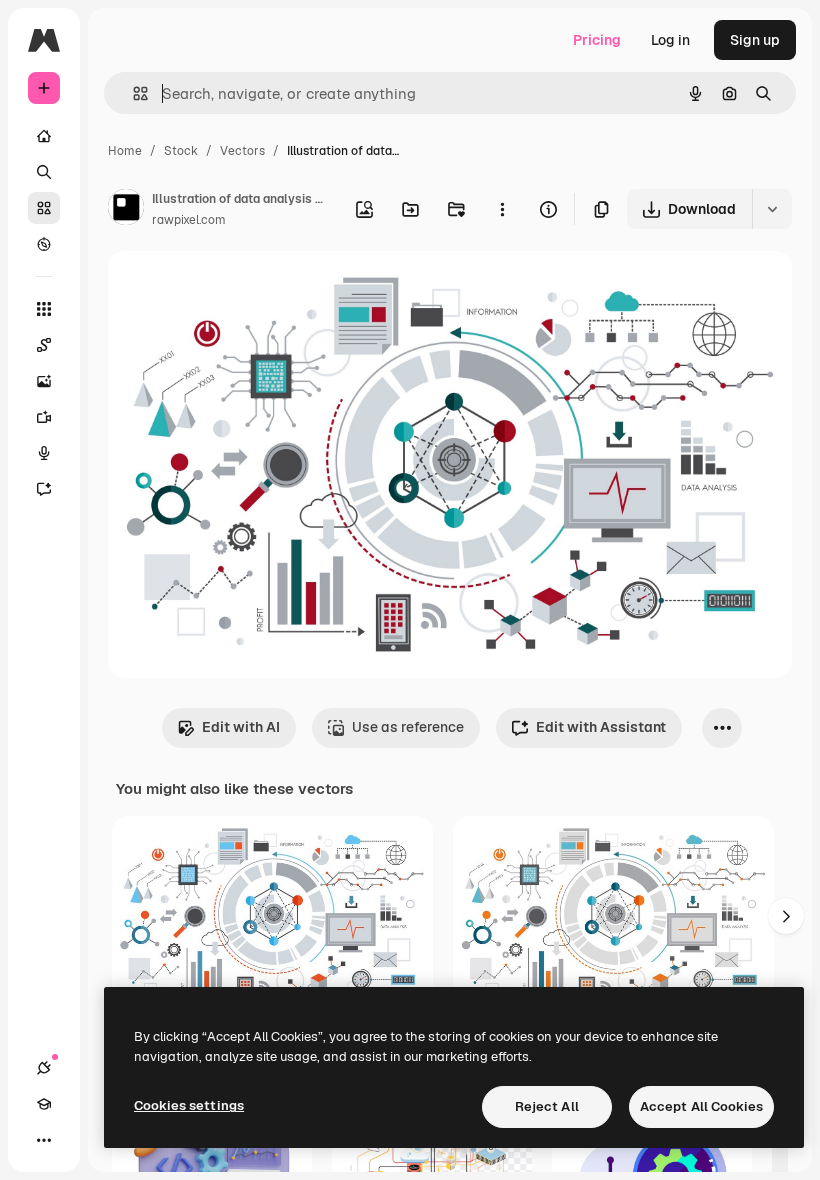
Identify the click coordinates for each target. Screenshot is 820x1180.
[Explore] (44, 244)
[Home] (44, 136)
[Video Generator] (44, 417)
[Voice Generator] (44, 453)
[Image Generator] (44, 381)
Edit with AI (241, 727)
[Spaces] (44, 345)
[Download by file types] (772, 209)
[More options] (502, 209)
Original (236, 289)
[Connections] (44, 1068)
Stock (181, 151)
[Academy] (44, 1104)
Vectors (242, 151)
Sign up (755, 40)
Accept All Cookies (701, 1106)
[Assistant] (44, 489)
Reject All (547, 1106)
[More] (44, 1140)
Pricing (597, 40)
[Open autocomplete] (132, 93)
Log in (670, 40)
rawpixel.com (189, 220)
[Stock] (44, 208)
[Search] (44, 172)
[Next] (786, 916)
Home (125, 151)
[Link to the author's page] (126, 210)
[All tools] (44, 309)
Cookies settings (189, 1105)
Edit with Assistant (601, 727)
